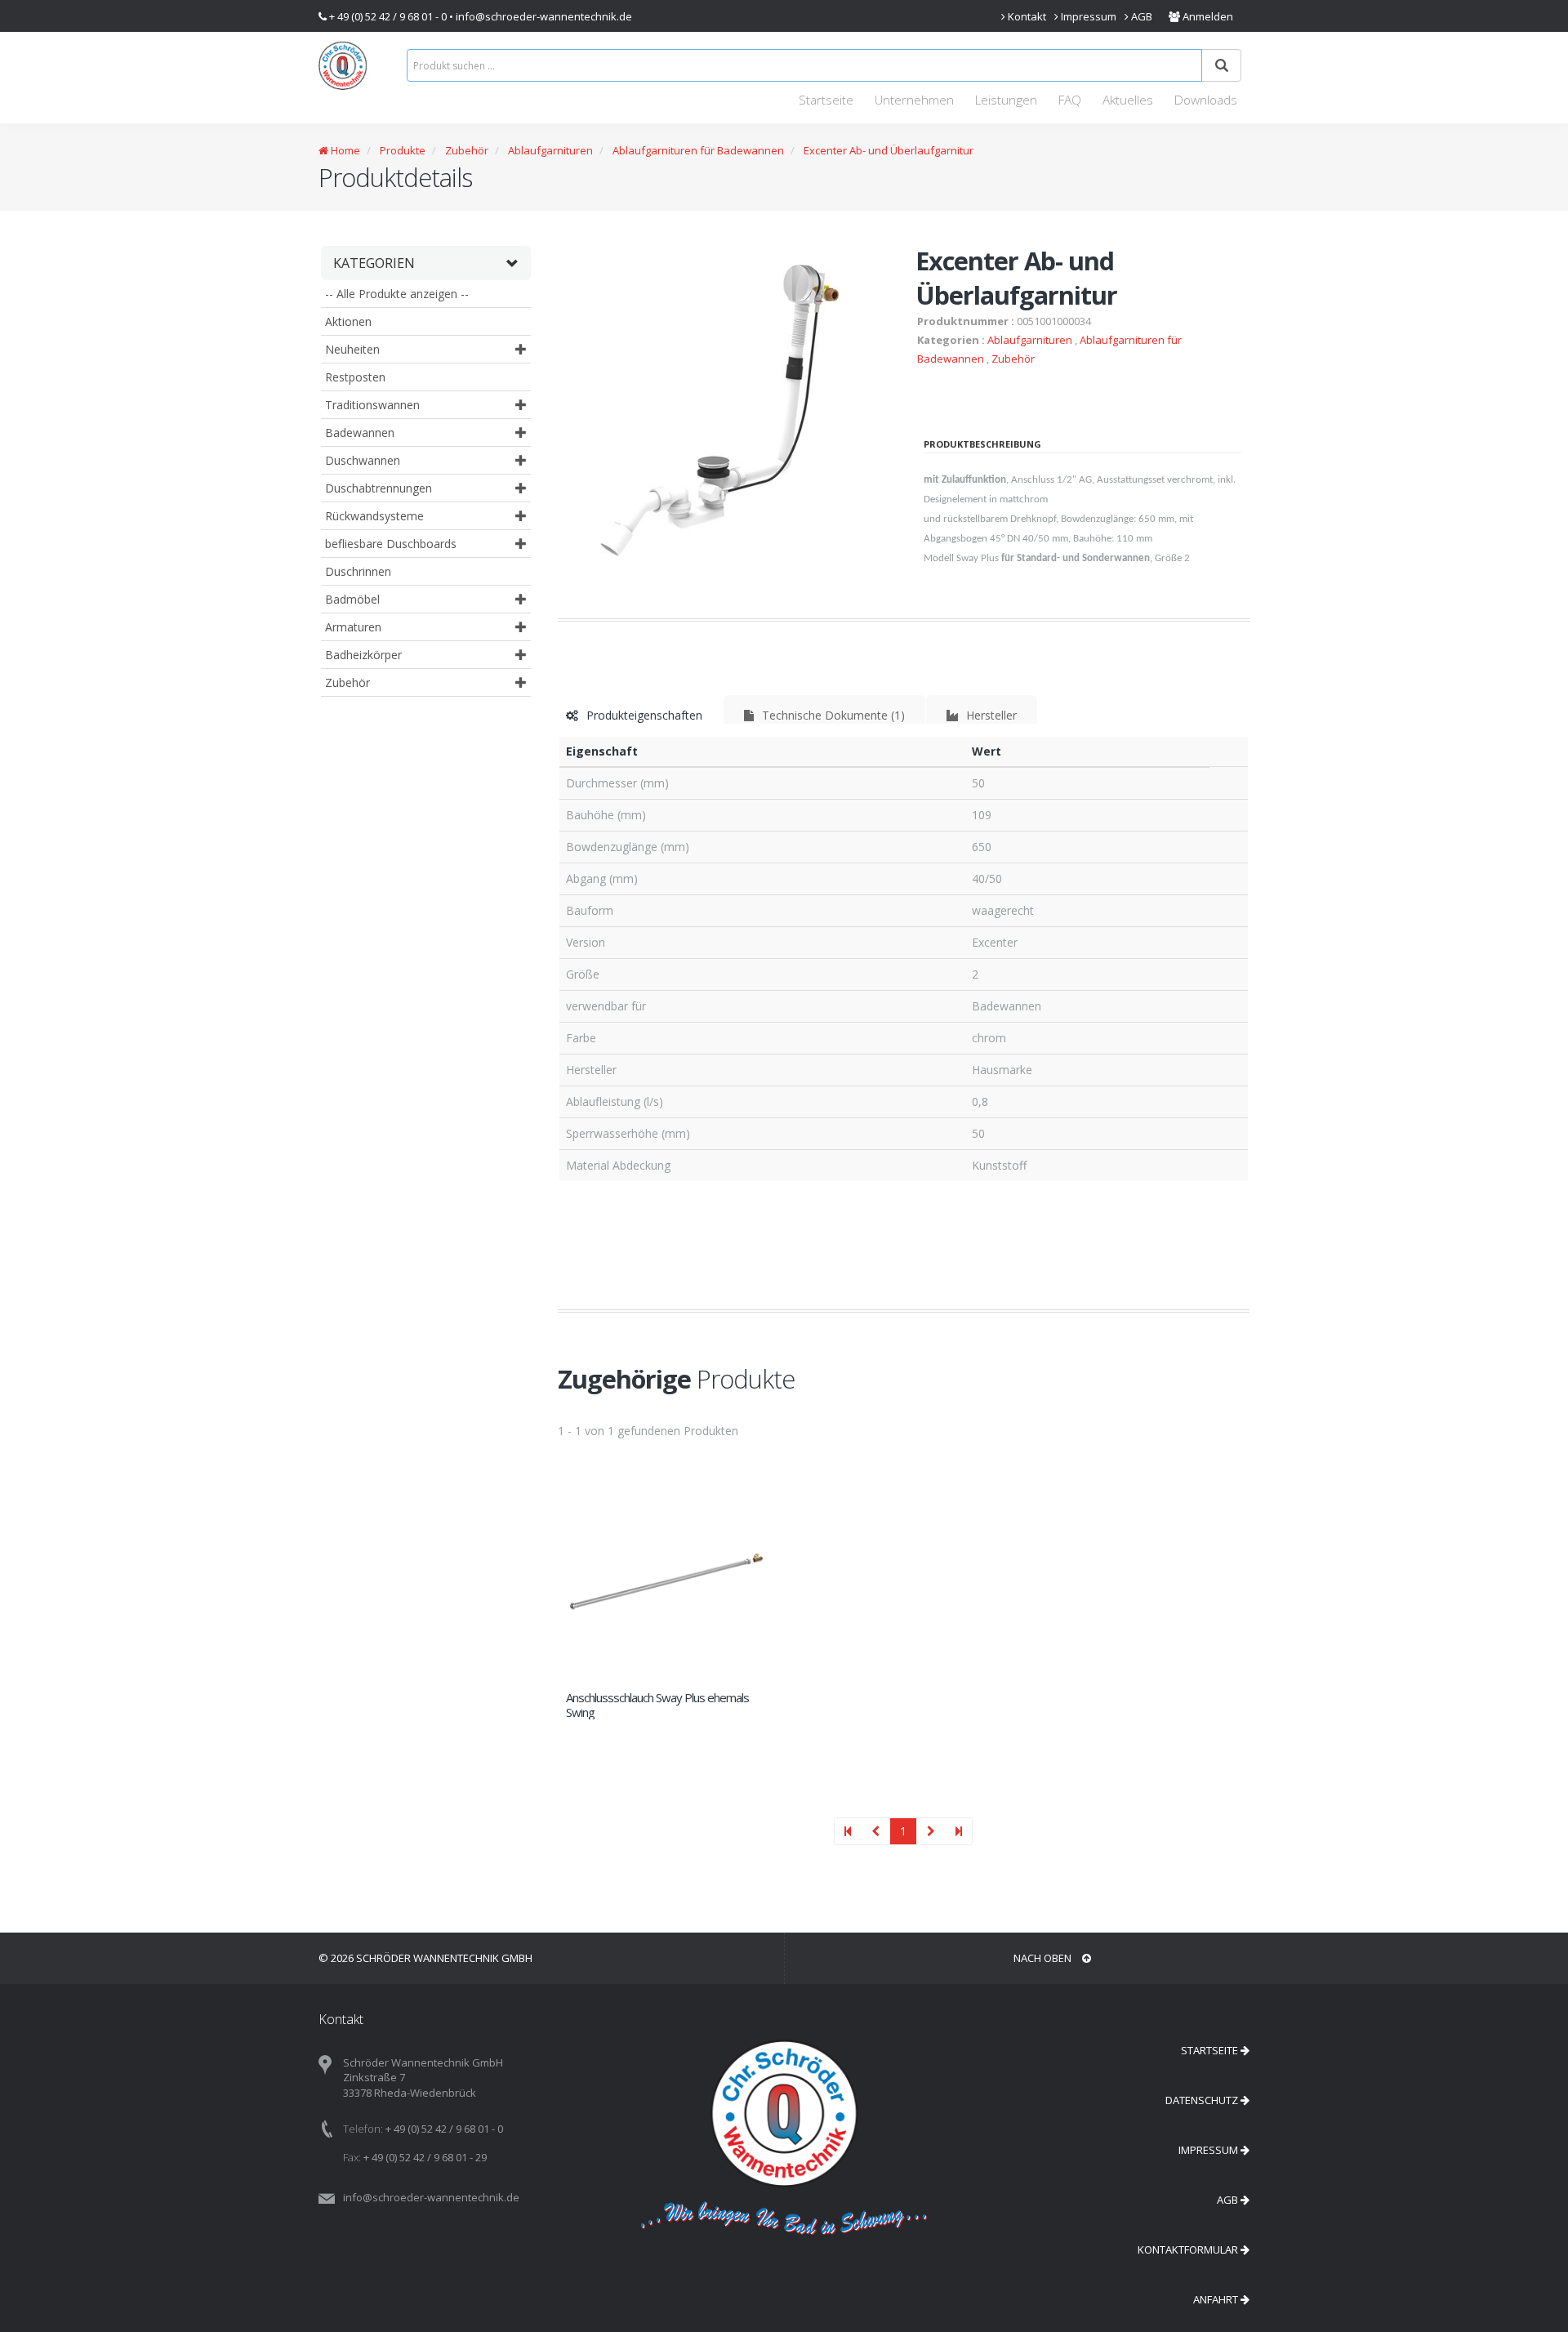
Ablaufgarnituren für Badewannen (698, 150)
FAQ (1070, 100)
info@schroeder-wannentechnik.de (544, 16)
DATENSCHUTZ (1203, 2100)
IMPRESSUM (1209, 2150)
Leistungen (1006, 100)
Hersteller (990, 715)
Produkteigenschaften (643, 715)
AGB (1140, 16)
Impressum (1087, 16)
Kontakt (1026, 16)
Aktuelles (1128, 100)
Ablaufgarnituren (550, 150)
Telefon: (363, 2129)
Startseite (826, 100)
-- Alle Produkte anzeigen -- (397, 294)
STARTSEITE (1211, 2050)
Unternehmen (914, 100)
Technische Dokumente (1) (832, 715)
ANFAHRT (1217, 2299)
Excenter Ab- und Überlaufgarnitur (889, 150)
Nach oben (1044, 1958)
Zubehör (467, 150)
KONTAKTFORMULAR (1189, 2250)
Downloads (1206, 100)
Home (344, 150)
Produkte (401, 150)
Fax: (352, 2157)
